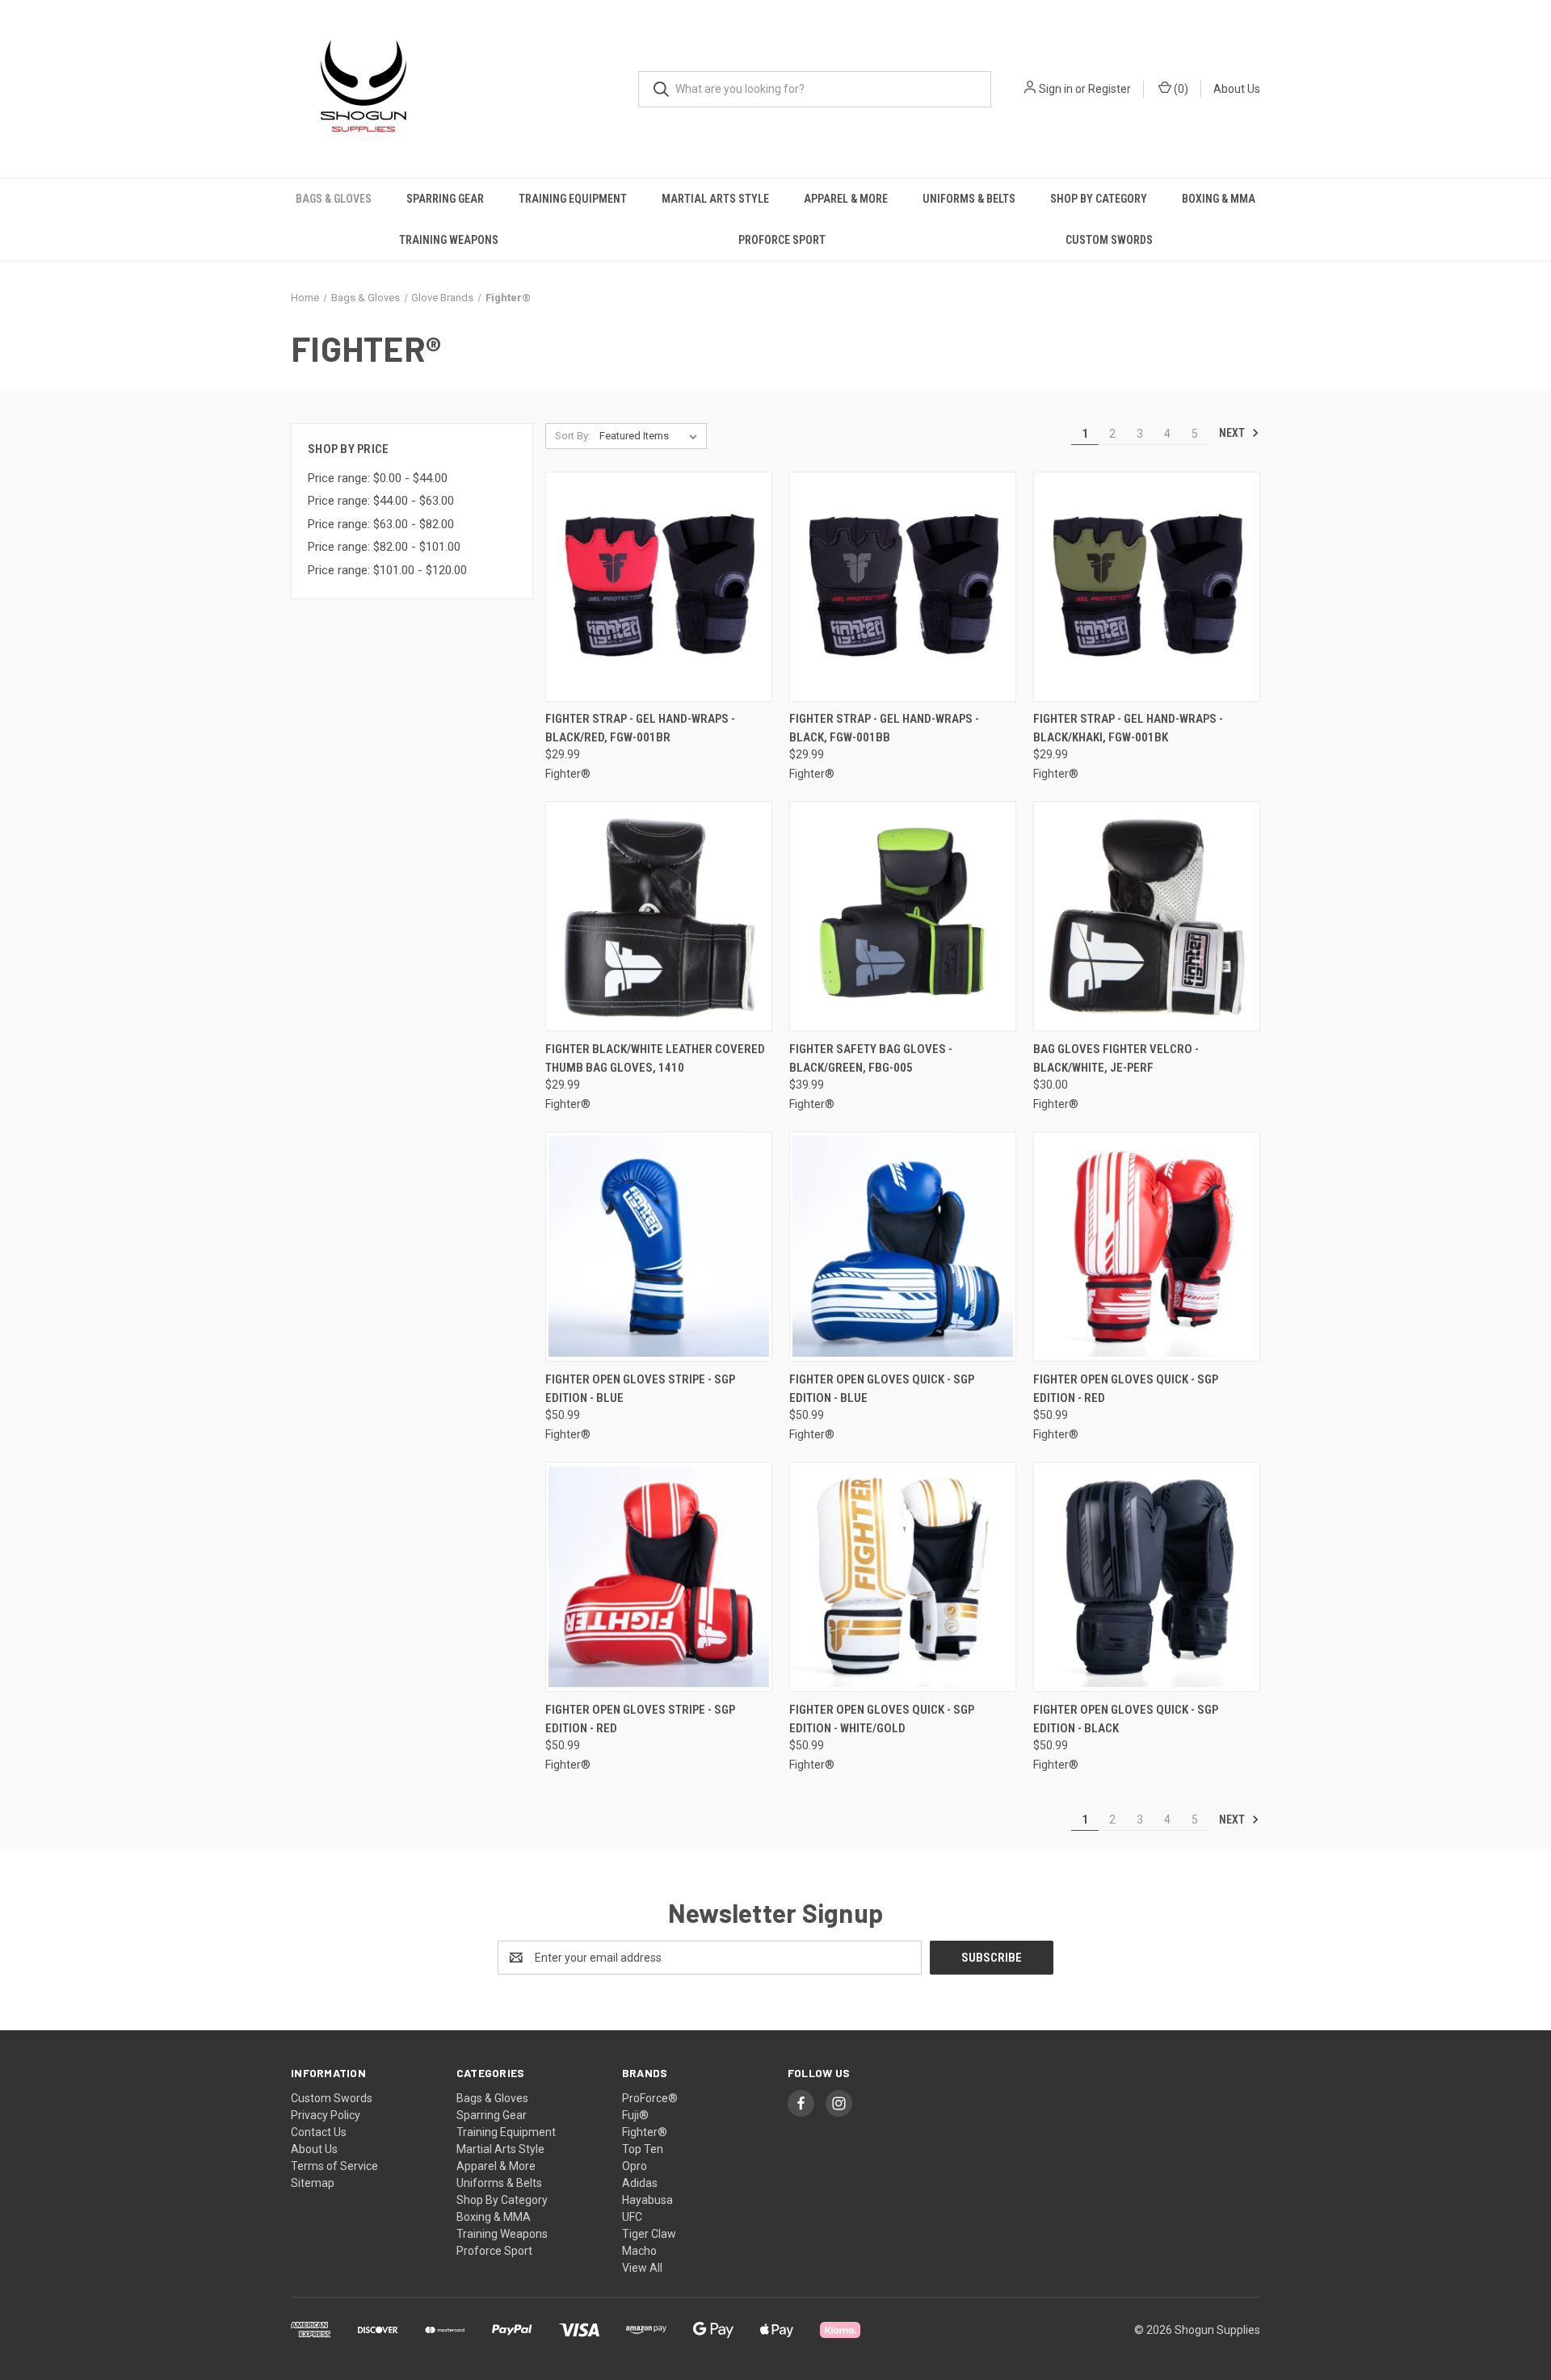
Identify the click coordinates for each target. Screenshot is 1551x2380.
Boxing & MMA (1219, 199)
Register (1110, 89)
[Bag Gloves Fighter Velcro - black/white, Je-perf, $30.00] (1147, 916)
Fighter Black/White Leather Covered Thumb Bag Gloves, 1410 (655, 1058)
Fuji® (635, 2115)
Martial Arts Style (715, 199)
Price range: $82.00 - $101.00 (384, 547)
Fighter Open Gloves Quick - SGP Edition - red (1126, 1389)
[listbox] (652, 436)
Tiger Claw (649, 2234)
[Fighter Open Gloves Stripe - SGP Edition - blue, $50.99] (659, 1247)
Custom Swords (1109, 240)
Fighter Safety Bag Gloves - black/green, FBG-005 (871, 1058)
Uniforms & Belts (969, 199)
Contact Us (319, 2132)
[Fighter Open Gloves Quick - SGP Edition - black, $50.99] (1147, 1577)
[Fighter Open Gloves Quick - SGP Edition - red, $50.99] (1147, 1247)
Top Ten (643, 2149)
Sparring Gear (445, 199)
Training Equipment (573, 199)
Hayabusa (647, 2200)
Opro (635, 2166)
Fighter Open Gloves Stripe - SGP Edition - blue (640, 1389)
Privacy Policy (326, 2115)
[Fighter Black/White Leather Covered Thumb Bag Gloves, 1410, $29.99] (659, 916)
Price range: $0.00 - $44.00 (378, 478)
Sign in (1056, 89)
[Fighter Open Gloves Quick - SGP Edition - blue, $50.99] (903, 1247)
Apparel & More (846, 199)
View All (642, 2268)
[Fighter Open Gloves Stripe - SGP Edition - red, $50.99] (659, 1577)
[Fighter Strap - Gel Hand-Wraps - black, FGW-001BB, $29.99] (903, 587)
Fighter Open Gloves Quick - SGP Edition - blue (882, 1389)
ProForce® (650, 2098)
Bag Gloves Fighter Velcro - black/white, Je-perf (1116, 1058)
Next (1233, 433)
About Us (1237, 89)
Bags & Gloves (334, 199)
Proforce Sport (782, 240)
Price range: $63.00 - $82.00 (381, 524)
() (1180, 89)
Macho (639, 2251)
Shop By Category (1099, 199)
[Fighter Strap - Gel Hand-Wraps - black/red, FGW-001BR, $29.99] (659, 587)
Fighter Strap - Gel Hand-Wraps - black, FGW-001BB (884, 728)
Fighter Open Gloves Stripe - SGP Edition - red (640, 1719)
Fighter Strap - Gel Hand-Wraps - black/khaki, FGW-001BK (1128, 728)
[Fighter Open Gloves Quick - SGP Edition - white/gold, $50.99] (903, 1577)
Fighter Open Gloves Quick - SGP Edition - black (1126, 1719)
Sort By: (573, 436)
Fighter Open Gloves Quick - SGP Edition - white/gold (882, 1719)
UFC (632, 2217)
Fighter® (645, 2132)
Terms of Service (334, 2166)
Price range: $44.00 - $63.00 (381, 501)
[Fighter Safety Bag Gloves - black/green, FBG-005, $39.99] (903, 916)
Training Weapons (449, 240)
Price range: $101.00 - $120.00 (387, 570)
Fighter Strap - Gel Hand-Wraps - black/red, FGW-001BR (640, 728)
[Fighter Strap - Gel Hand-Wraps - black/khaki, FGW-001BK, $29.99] (1147, 587)
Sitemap (313, 2183)
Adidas (640, 2183)
